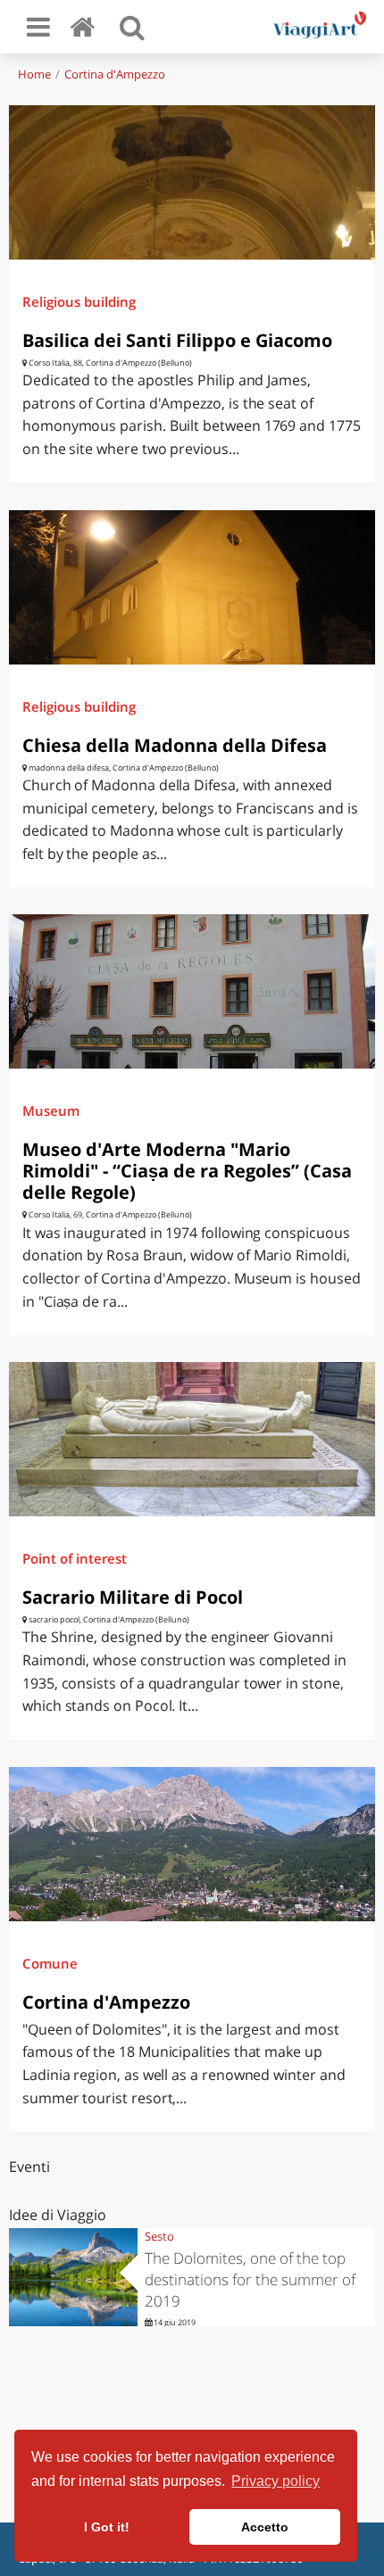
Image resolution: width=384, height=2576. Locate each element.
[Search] (132, 27)
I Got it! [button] (107, 2527)
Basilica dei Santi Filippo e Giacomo (177, 340)
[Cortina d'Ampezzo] (192, 1844)
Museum (51, 1110)
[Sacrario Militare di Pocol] (192, 1439)
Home (34, 74)
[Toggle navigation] (38, 27)
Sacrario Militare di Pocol (133, 1597)
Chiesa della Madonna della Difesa (175, 745)
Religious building (79, 301)
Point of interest (75, 1558)
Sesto (159, 2236)
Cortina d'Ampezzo (115, 74)
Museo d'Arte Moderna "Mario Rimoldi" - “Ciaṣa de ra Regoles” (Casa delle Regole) (187, 1171)
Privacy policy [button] (275, 2481)
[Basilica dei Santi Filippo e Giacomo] (192, 182)
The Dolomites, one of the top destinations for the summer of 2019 (250, 2279)
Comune (50, 1963)
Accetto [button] (265, 2527)
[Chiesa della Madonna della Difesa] (192, 587)
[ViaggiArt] (86, 26)
